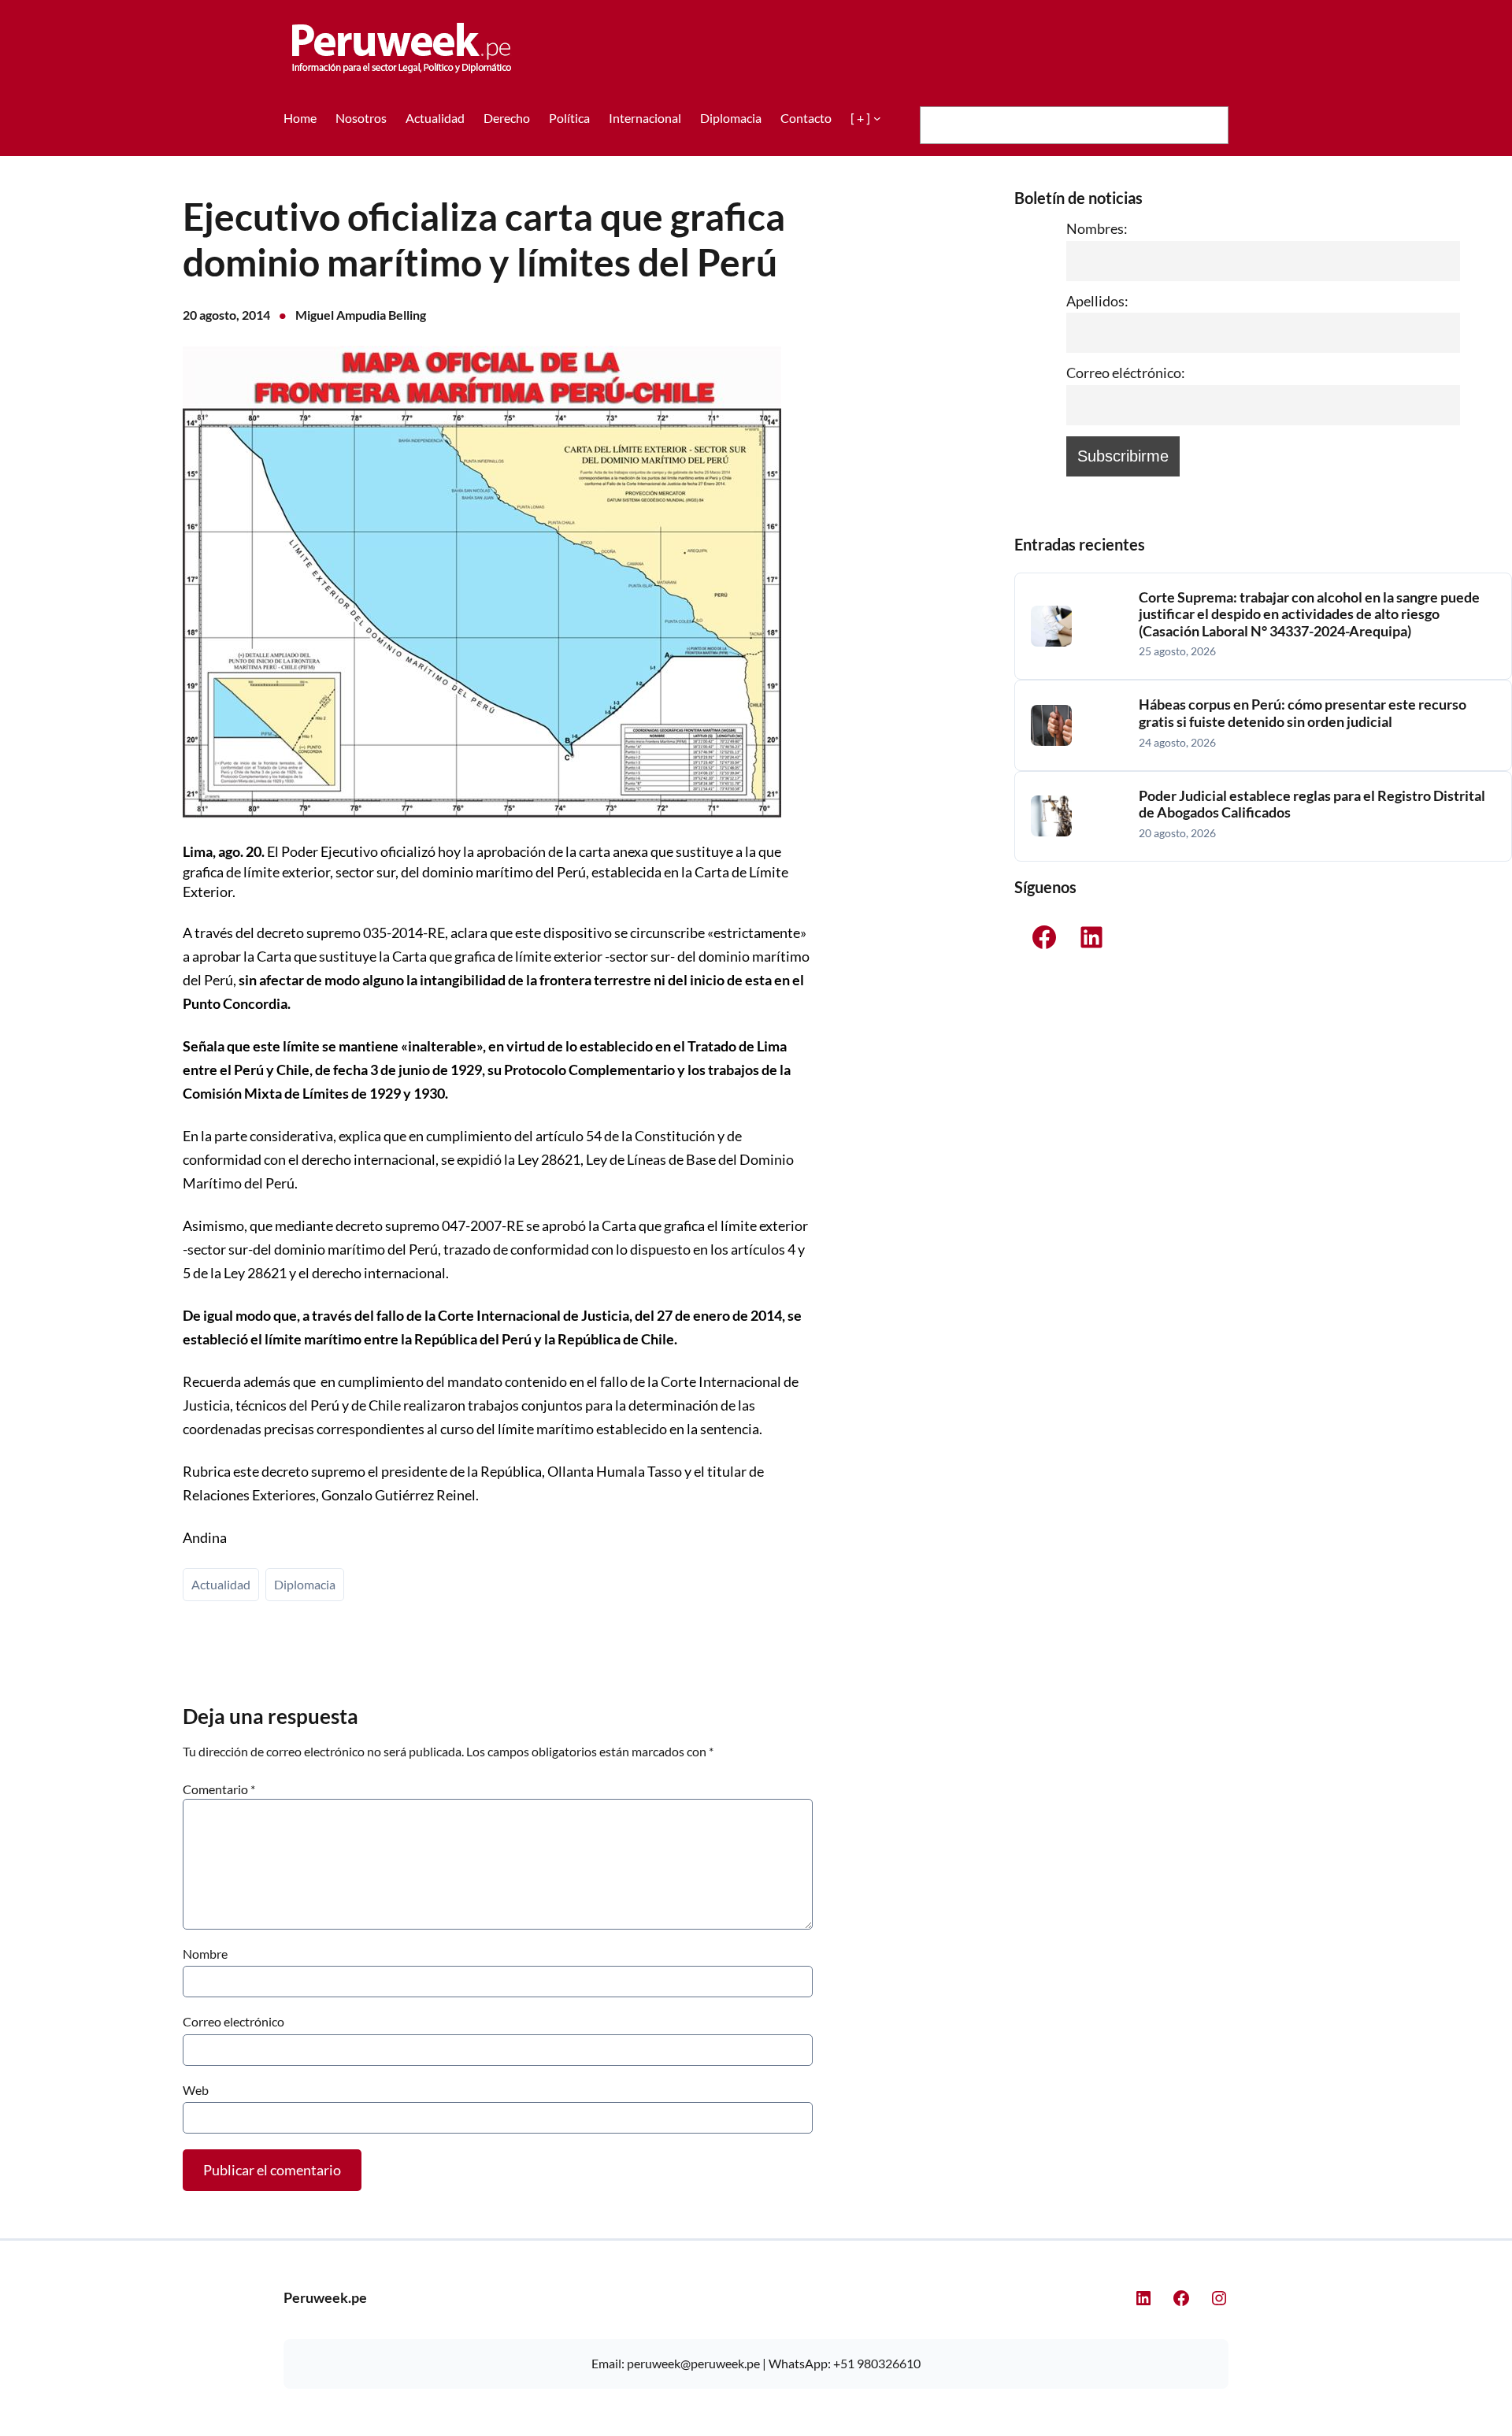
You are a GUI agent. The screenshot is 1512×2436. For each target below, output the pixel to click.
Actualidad (221, 1584)
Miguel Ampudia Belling (361, 315)
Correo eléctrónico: (1126, 373)
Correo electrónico (233, 2021)
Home (300, 118)
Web (196, 2090)
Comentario (219, 1789)
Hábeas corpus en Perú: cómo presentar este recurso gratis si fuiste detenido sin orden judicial (1303, 713)
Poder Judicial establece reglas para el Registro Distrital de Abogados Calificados (1312, 805)
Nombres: (1097, 228)
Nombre (205, 1954)
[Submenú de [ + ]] (877, 118)
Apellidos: (1097, 301)
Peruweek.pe (325, 2297)
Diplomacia (305, 1584)
